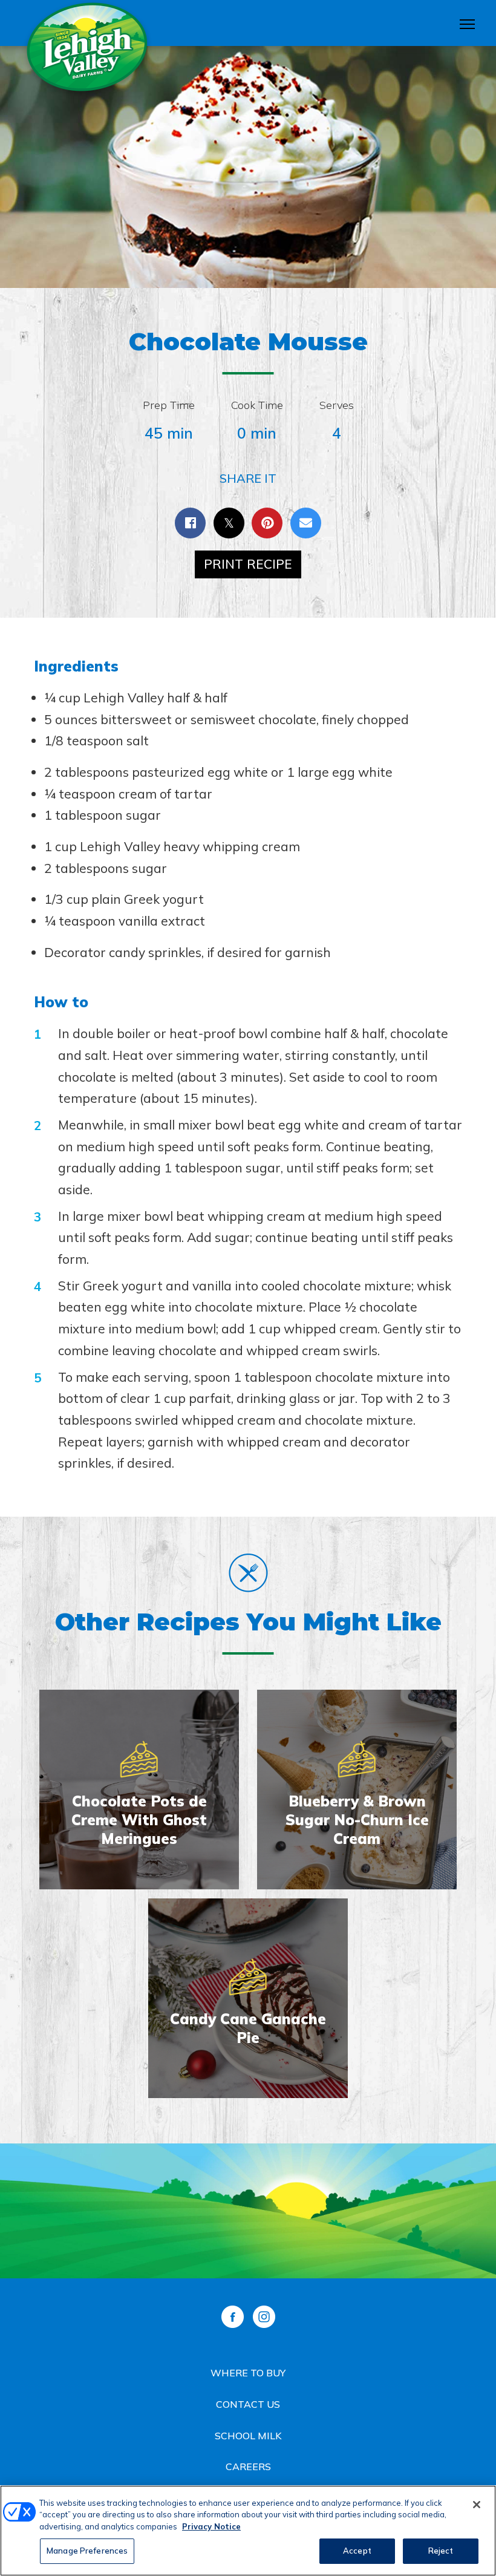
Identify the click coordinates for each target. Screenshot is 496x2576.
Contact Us (248, 2404)
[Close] (477, 2505)
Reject (441, 2551)
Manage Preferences (87, 2551)
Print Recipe (248, 564)
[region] (248, 2531)
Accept (357, 2551)
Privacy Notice (211, 2526)
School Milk (248, 2436)
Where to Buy (248, 2373)
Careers (248, 2466)
